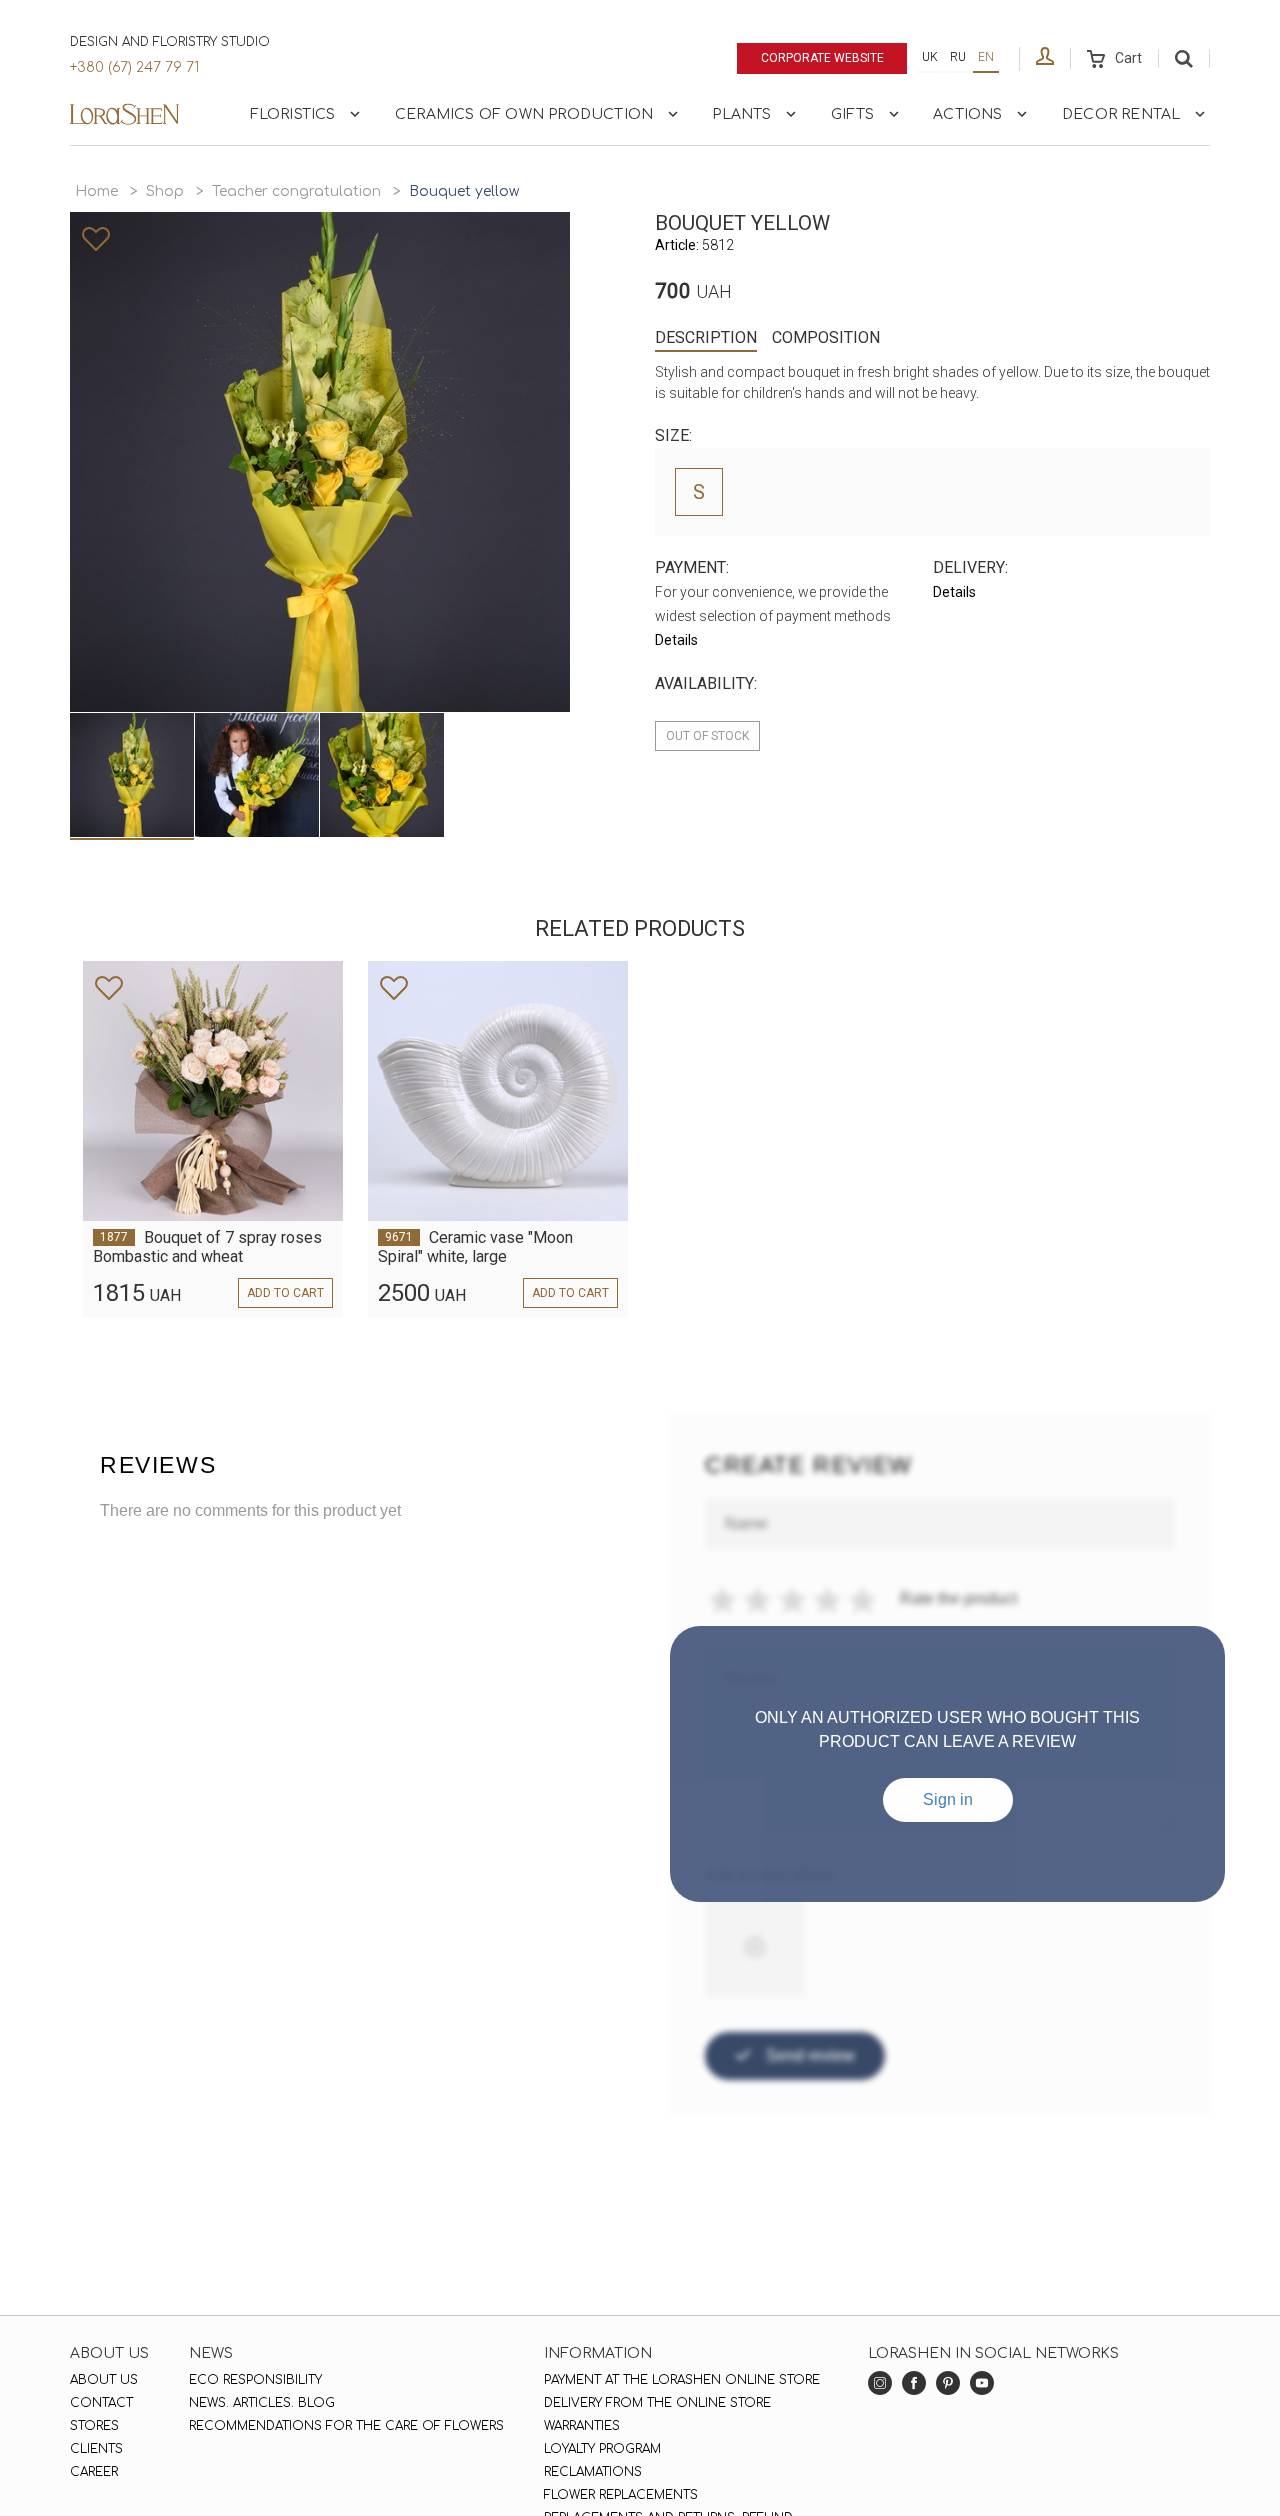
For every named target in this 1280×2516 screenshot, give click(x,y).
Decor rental (1121, 114)
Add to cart (285, 1293)
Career (94, 2472)
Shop (165, 191)
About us (104, 2380)
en (986, 57)
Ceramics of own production (524, 114)
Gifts (852, 114)
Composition (826, 337)
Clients (96, 2449)
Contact (101, 2403)
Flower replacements (621, 2495)
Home (96, 191)
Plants (741, 114)
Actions (967, 114)
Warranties (582, 2426)
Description (706, 337)
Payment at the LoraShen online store (682, 2380)
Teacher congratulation (296, 191)
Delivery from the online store (657, 2403)
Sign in (948, 1799)
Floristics (293, 114)
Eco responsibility (255, 2380)
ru (958, 57)
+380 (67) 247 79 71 (134, 67)
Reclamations (593, 2472)
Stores (94, 2426)
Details (676, 640)
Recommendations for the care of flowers (346, 2426)
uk (930, 57)
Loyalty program (602, 2449)
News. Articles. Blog (262, 2403)
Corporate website (822, 58)
